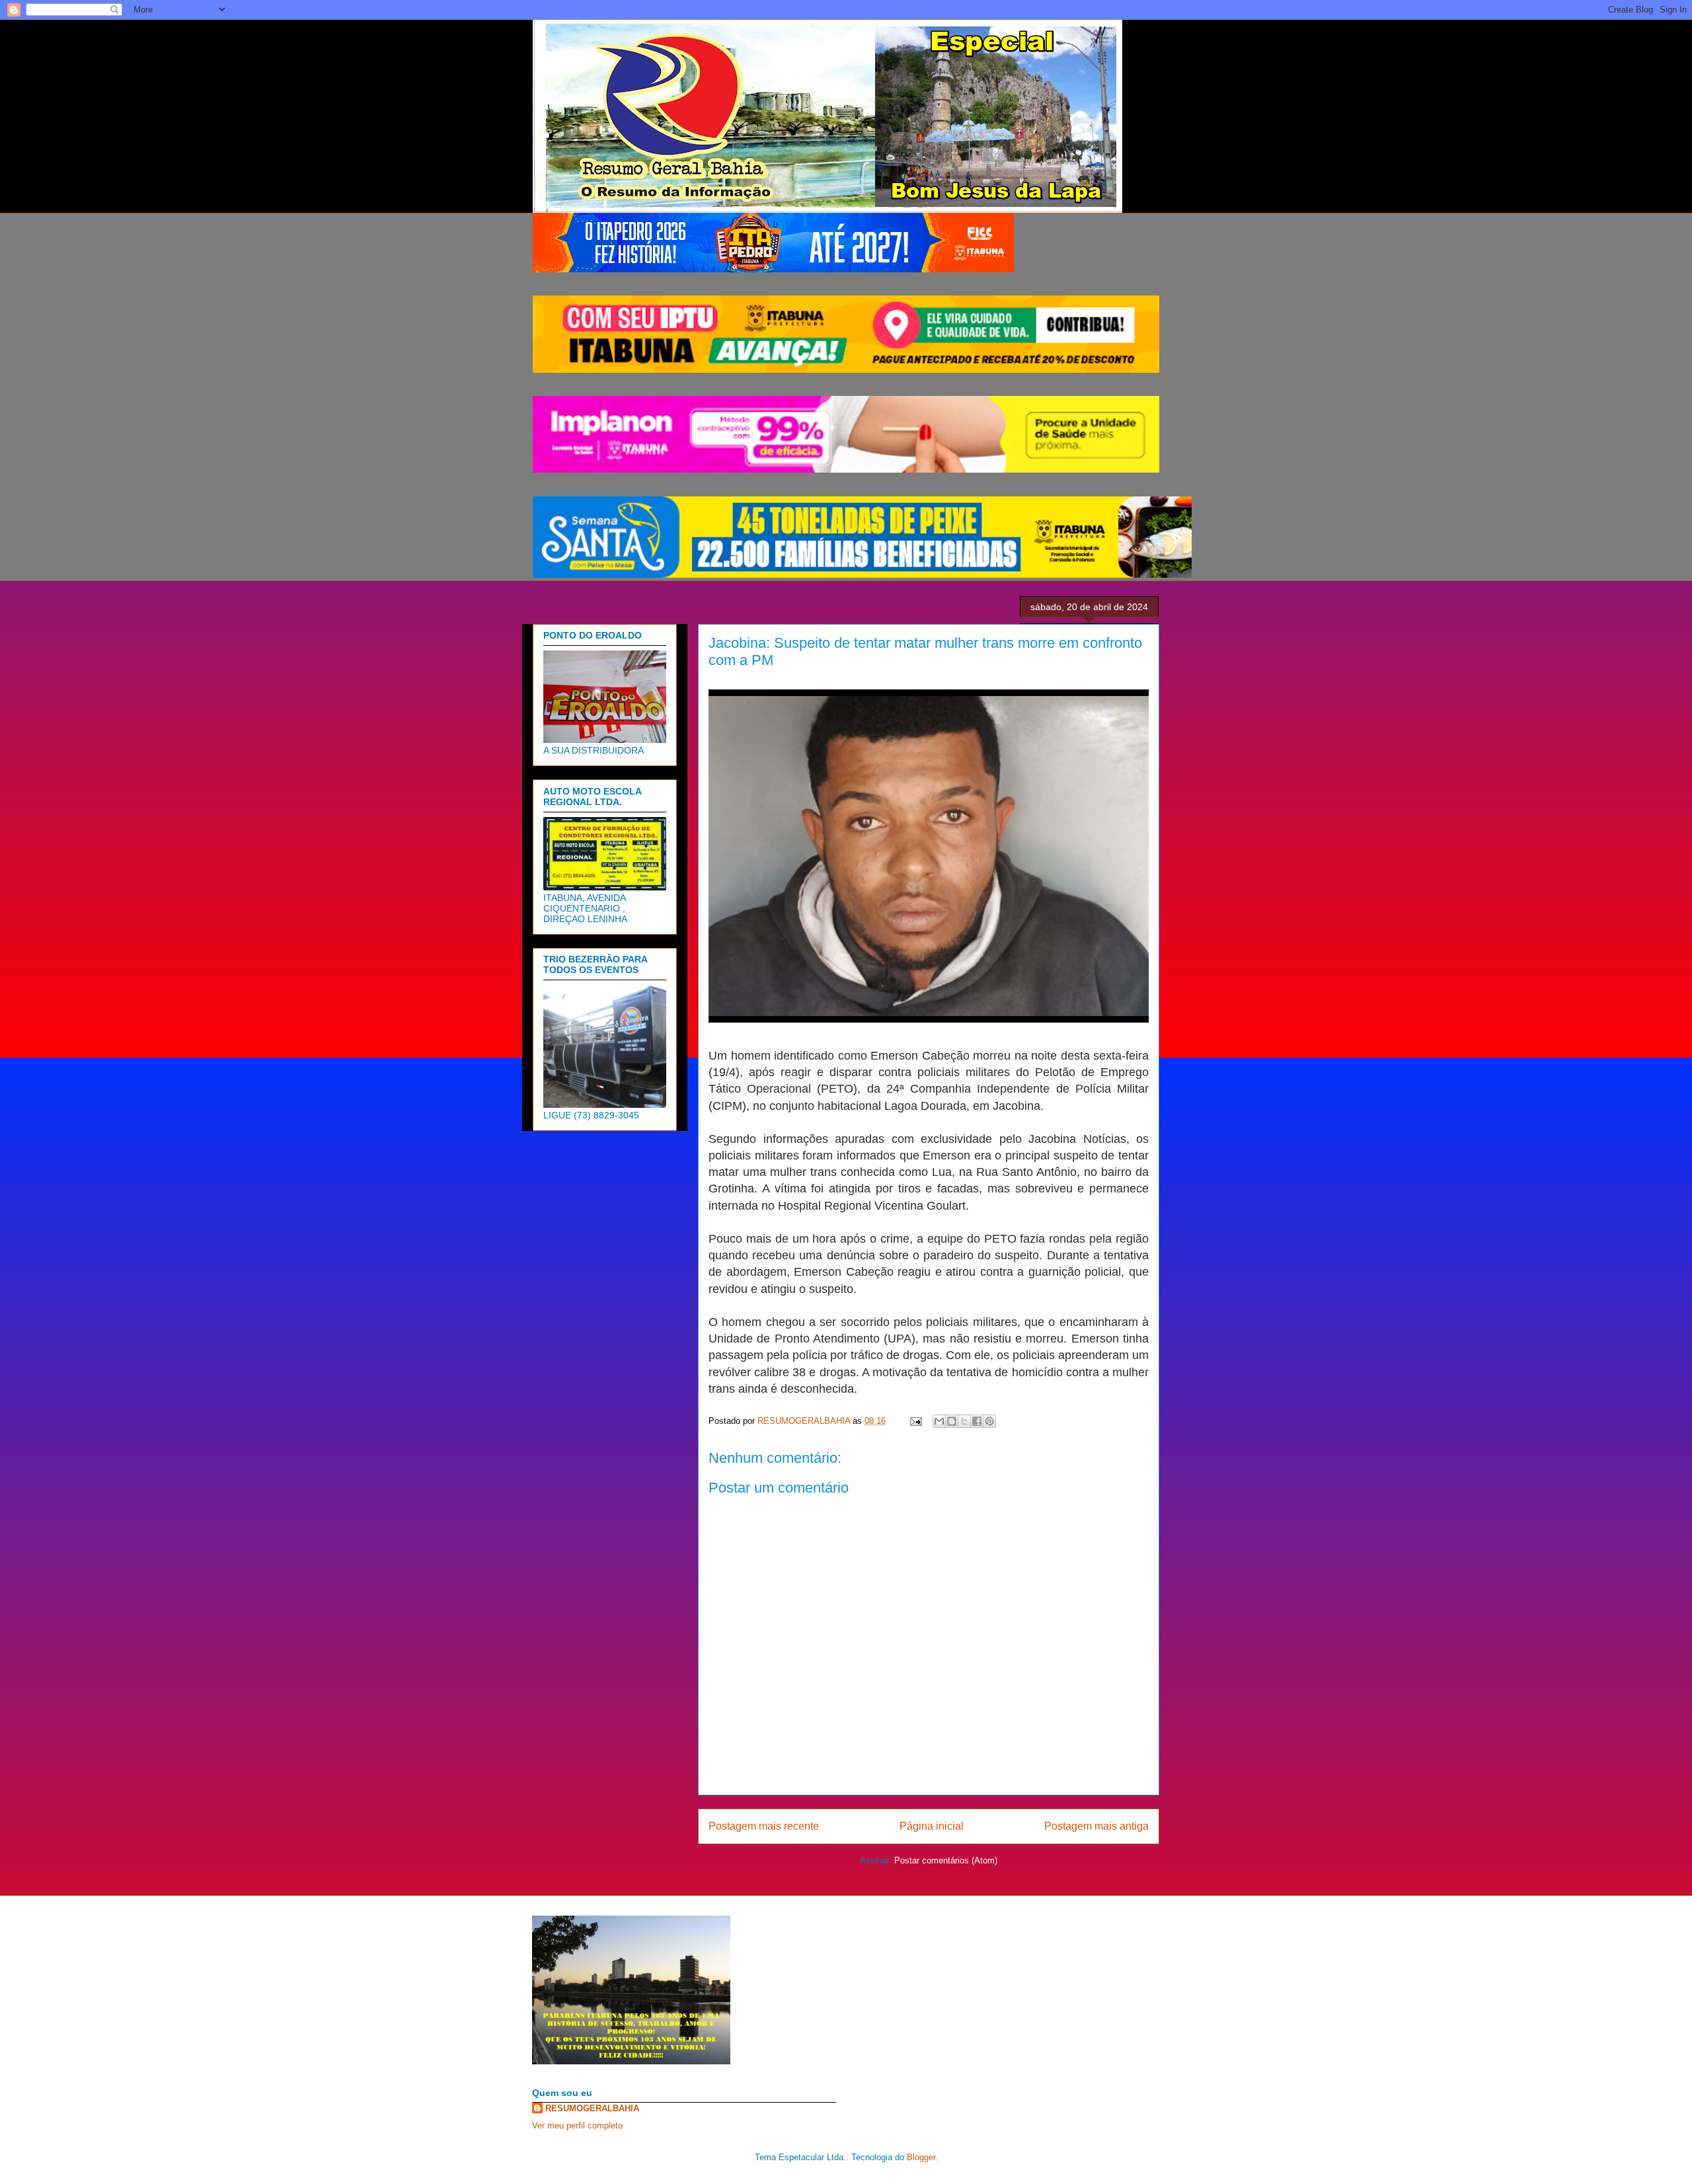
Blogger (921, 2157)
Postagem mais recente (764, 1826)
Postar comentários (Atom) (946, 1860)
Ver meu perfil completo (577, 2125)
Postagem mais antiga (1096, 1826)
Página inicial (932, 1826)
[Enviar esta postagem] (915, 1421)
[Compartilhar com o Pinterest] (989, 1421)
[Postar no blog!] (952, 1421)
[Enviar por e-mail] (939, 1421)
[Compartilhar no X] (964, 1421)
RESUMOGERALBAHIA (592, 2108)
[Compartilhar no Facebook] (977, 1421)
